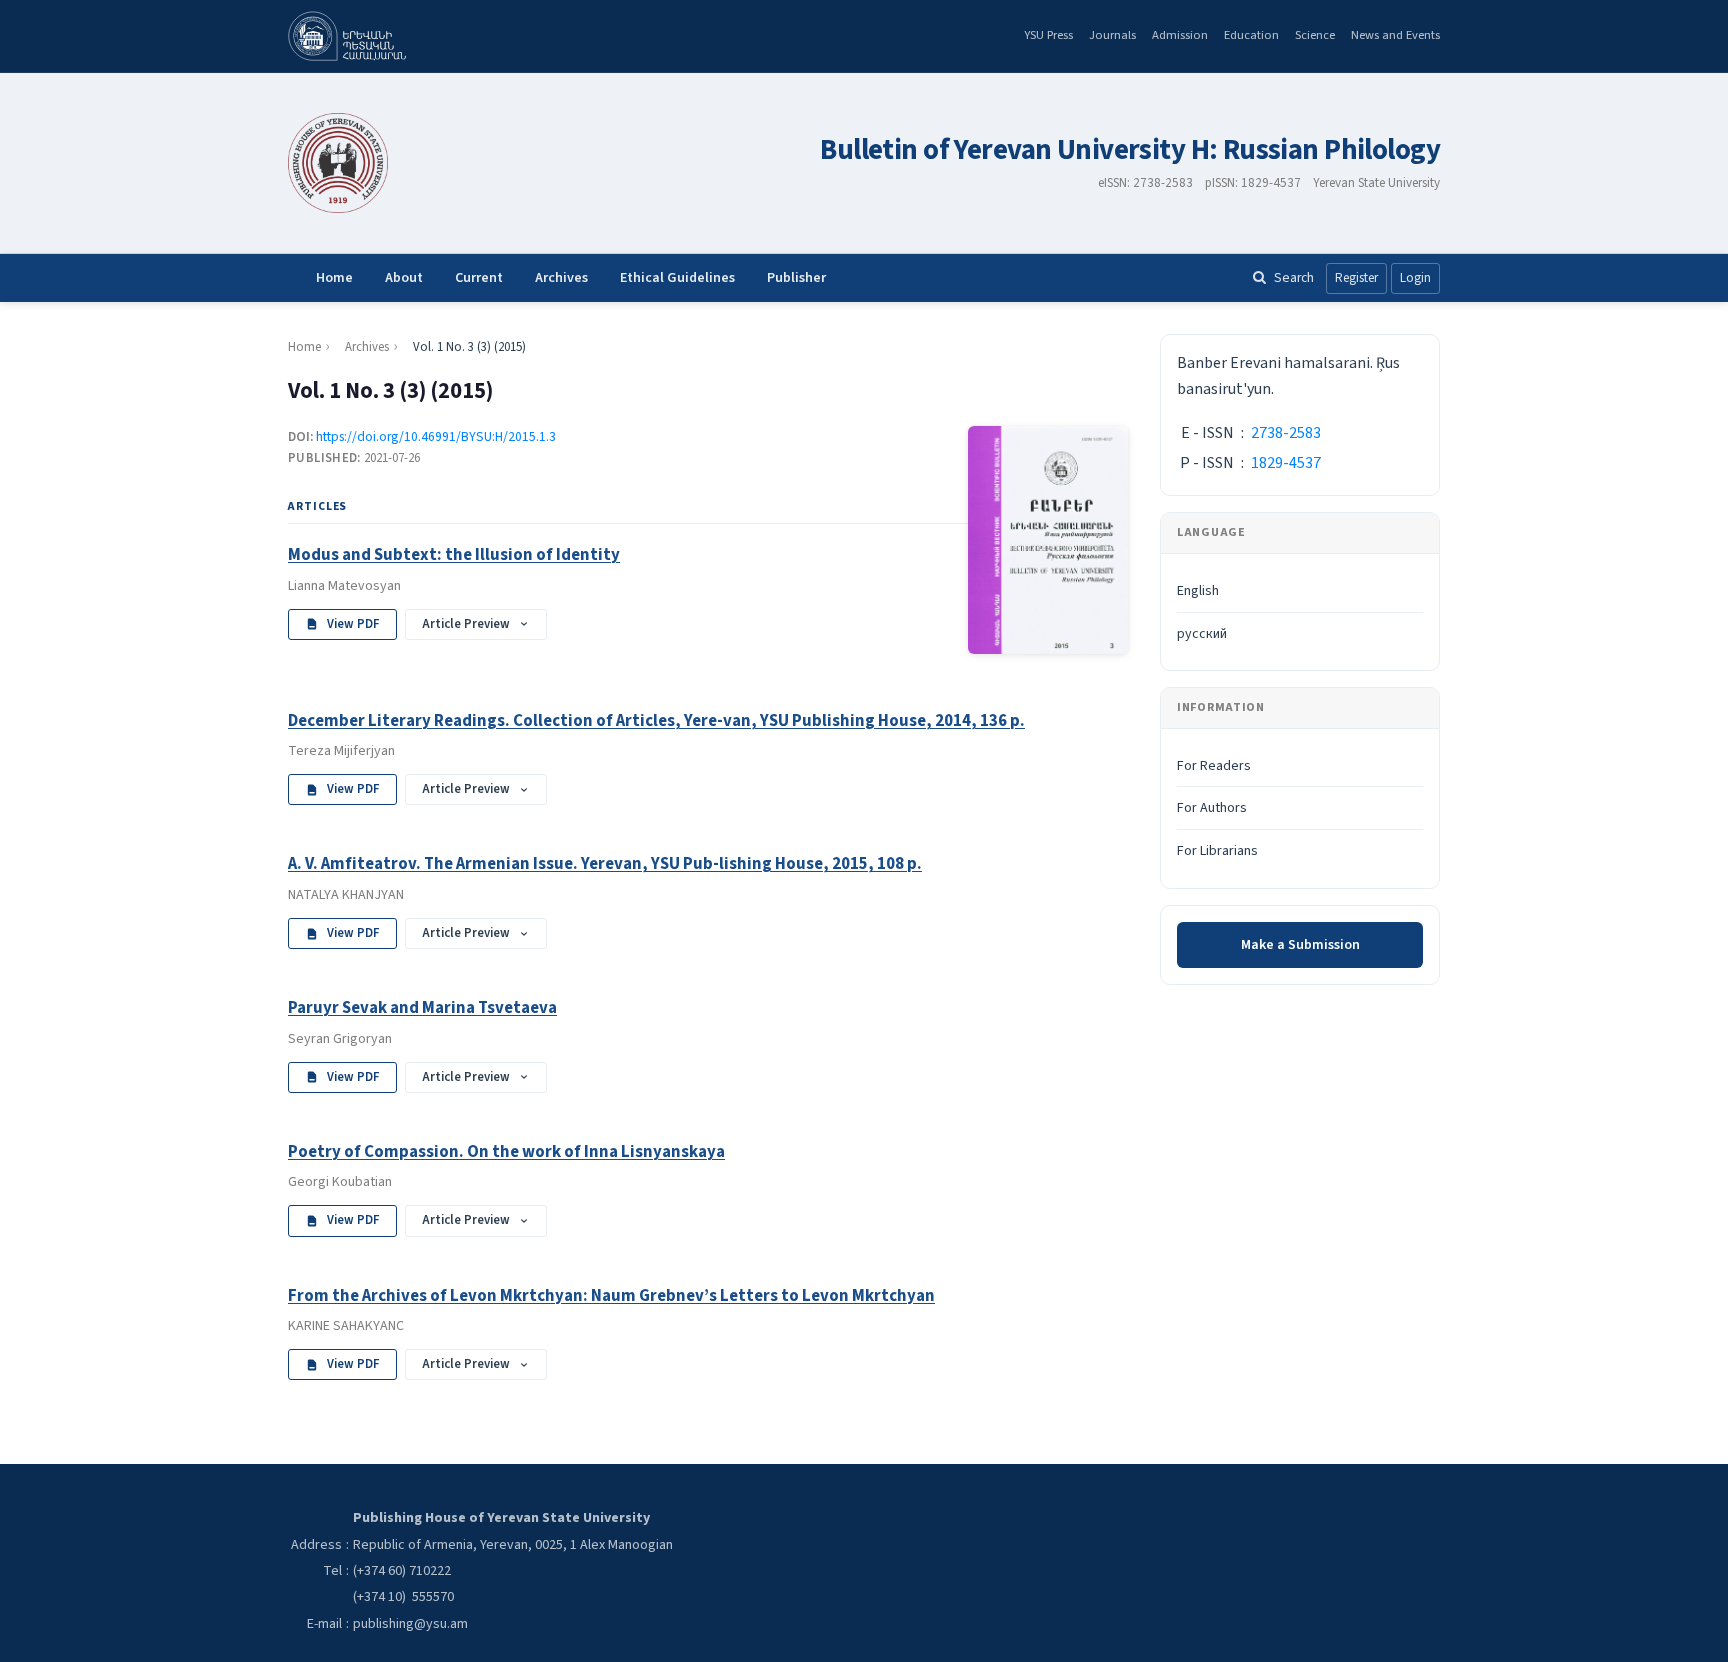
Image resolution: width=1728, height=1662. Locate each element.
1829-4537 (1286, 463)
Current (479, 278)
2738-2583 (1286, 433)
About (404, 278)
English (1198, 591)
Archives (561, 278)
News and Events (1395, 35)
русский (1202, 634)
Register (1356, 278)
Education (1251, 35)
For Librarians (1217, 851)
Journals (1112, 35)
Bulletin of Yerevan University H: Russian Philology (1130, 150)
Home (334, 278)
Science (1315, 35)
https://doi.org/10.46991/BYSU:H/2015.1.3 (436, 436)
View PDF (353, 624)
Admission (1180, 35)
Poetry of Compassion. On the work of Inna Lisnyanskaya (506, 1152)
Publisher (796, 278)
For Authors (1212, 808)
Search (1294, 277)
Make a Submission (1300, 945)
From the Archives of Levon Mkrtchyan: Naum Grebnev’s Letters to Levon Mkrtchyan (611, 1296)
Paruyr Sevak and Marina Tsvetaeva (422, 1008)
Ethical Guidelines (677, 278)
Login (1415, 278)
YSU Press (1048, 35)
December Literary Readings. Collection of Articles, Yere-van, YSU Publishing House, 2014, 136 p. (656, 721)
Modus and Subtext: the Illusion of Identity (454, 555)
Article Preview (466, 624)
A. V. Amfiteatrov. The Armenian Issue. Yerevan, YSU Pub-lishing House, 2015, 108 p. (605, 864)
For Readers (1214, 766)
